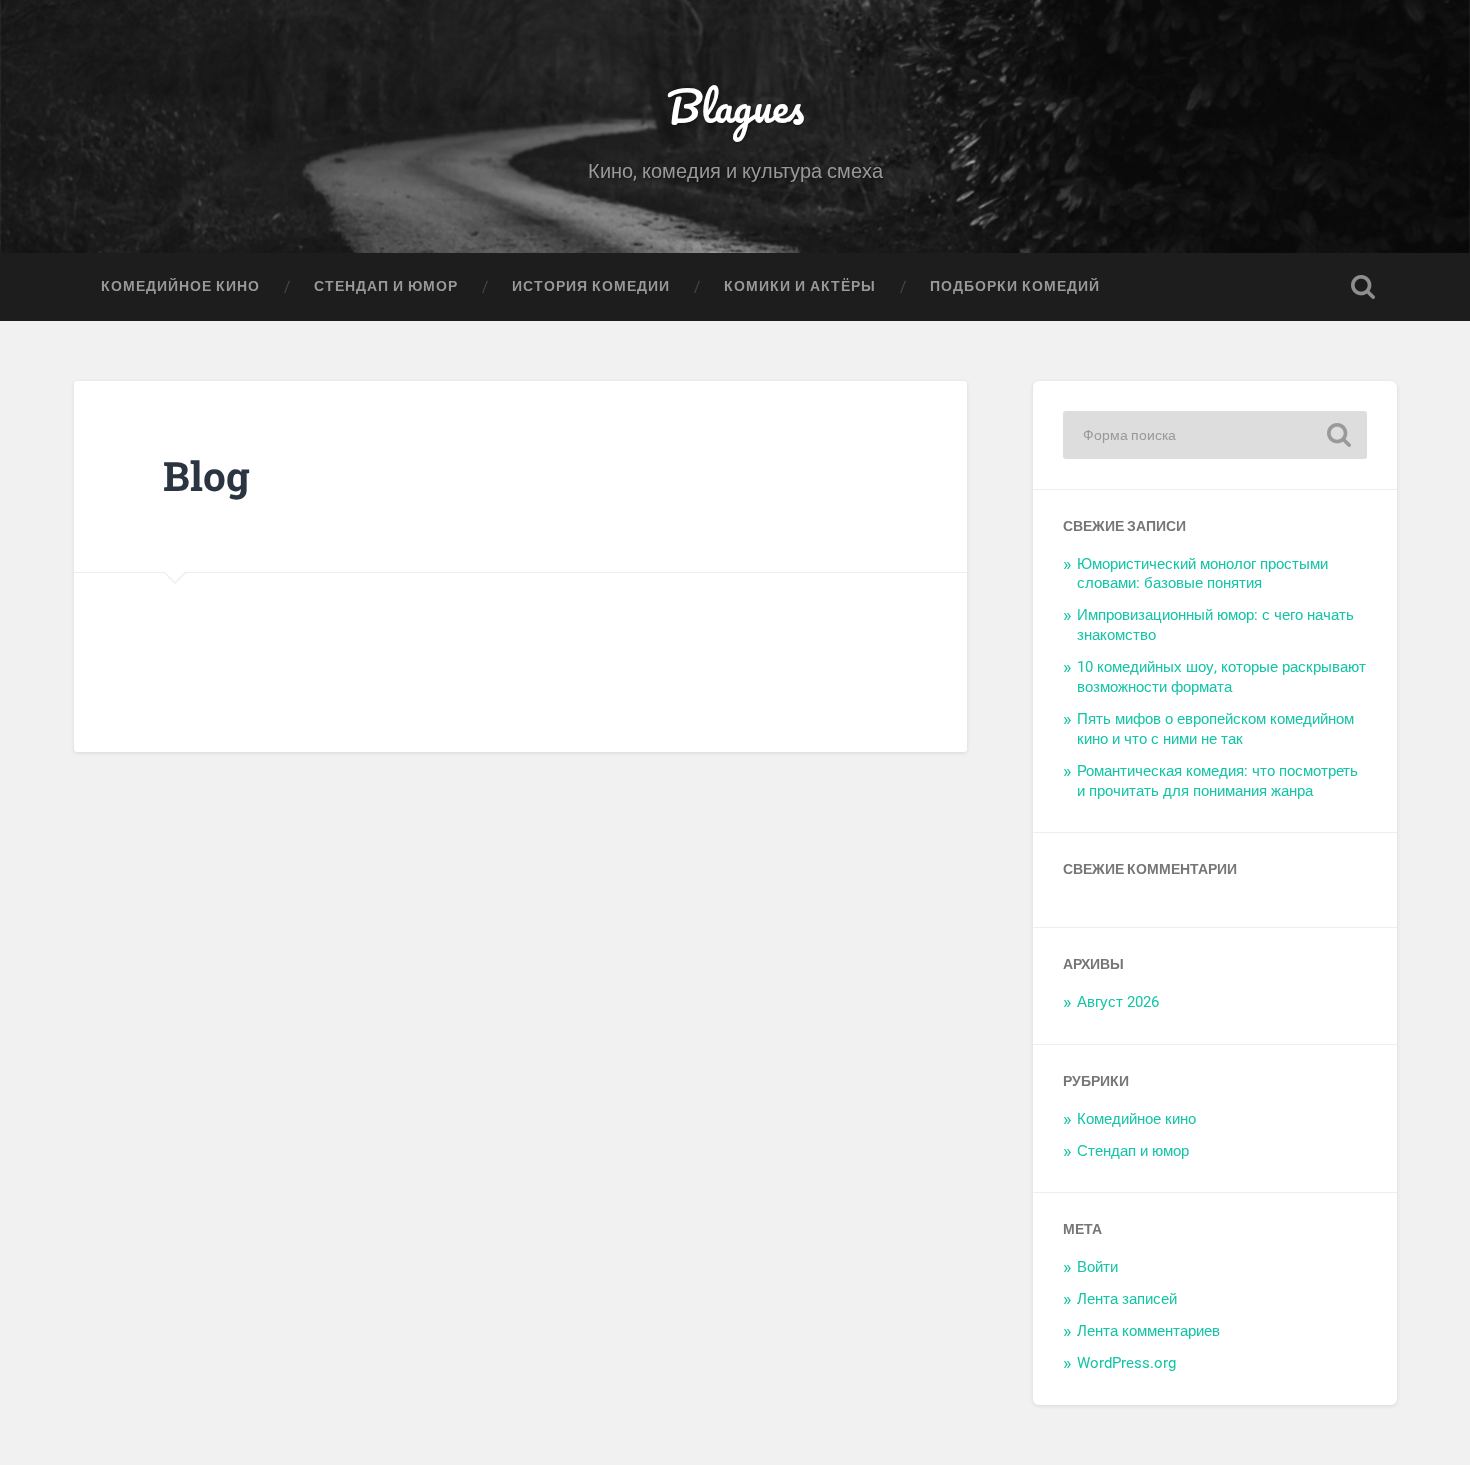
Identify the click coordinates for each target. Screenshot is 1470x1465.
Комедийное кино (180, 286)
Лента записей (1127, 1299)
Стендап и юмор (386, 286)
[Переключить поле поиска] (1363, 287)
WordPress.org (1126, 1363)
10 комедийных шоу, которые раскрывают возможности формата (1221, 677)
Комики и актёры (800, 286)
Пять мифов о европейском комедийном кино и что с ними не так (1215, 729)
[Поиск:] (1215, 435)
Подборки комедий (1015, 286)
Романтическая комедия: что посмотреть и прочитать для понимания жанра (1217, 781)
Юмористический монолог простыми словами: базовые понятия (1202, 574)
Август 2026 (1118, 1002)
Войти (1097, 1267)
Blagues (735, 105)
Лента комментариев (1148, 1331)
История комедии (591, 286)
